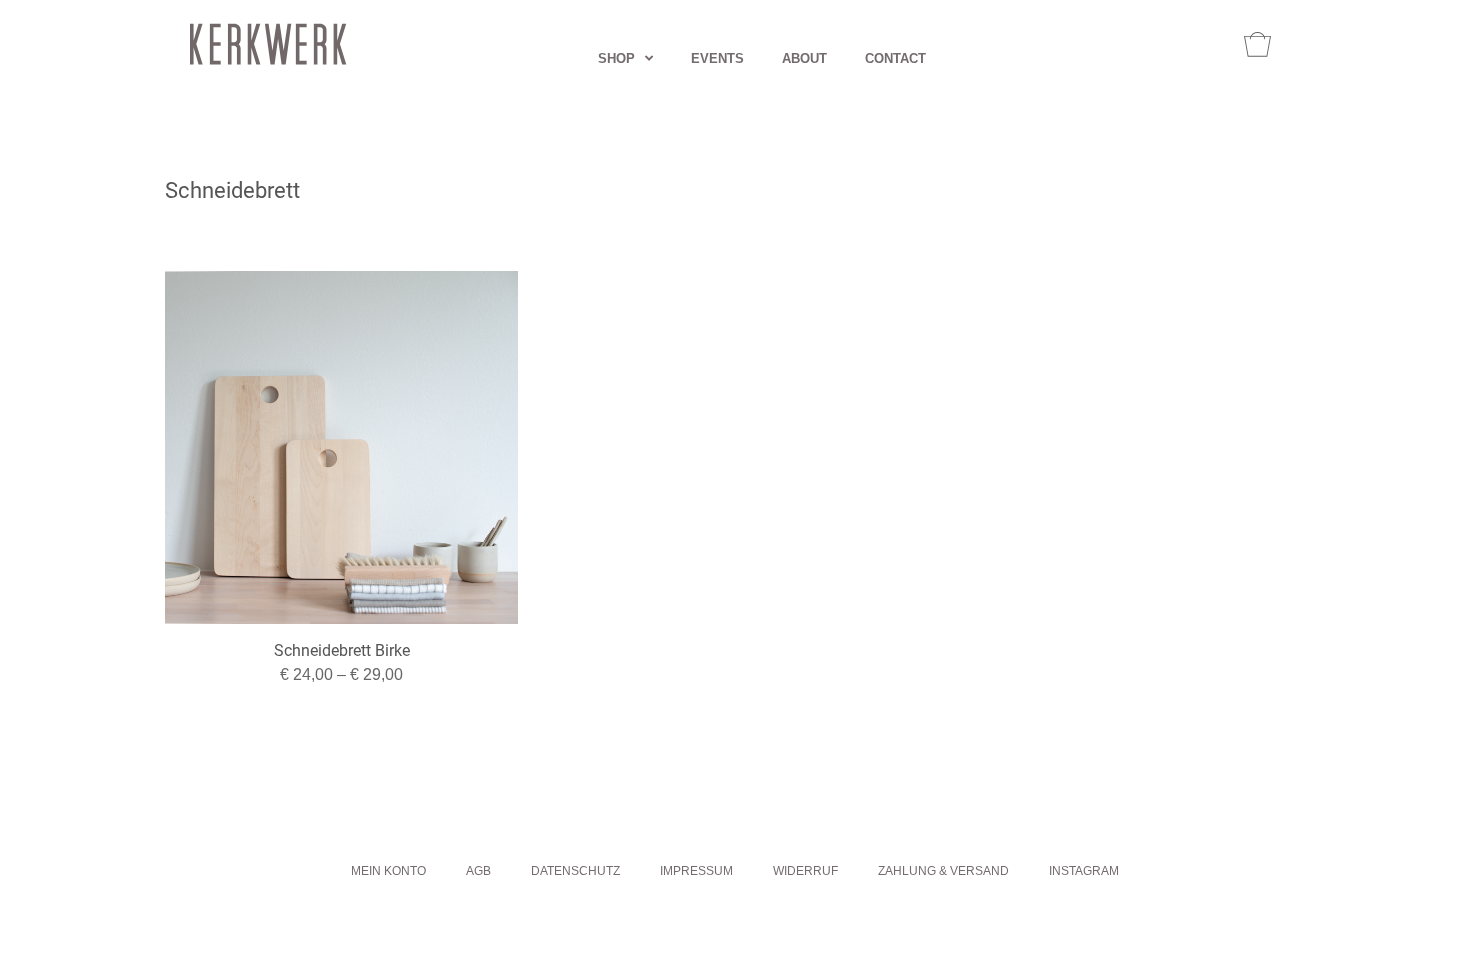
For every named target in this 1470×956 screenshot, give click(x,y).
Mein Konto (388, 871)
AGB (478, 871)
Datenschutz (575, 871)
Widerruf (805, 871)
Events (717, 58)
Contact (895, 58)
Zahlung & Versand (943, 871)
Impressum (696, 871)
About (804, 58)
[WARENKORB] (1257, 44)
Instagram (1084, 871)
